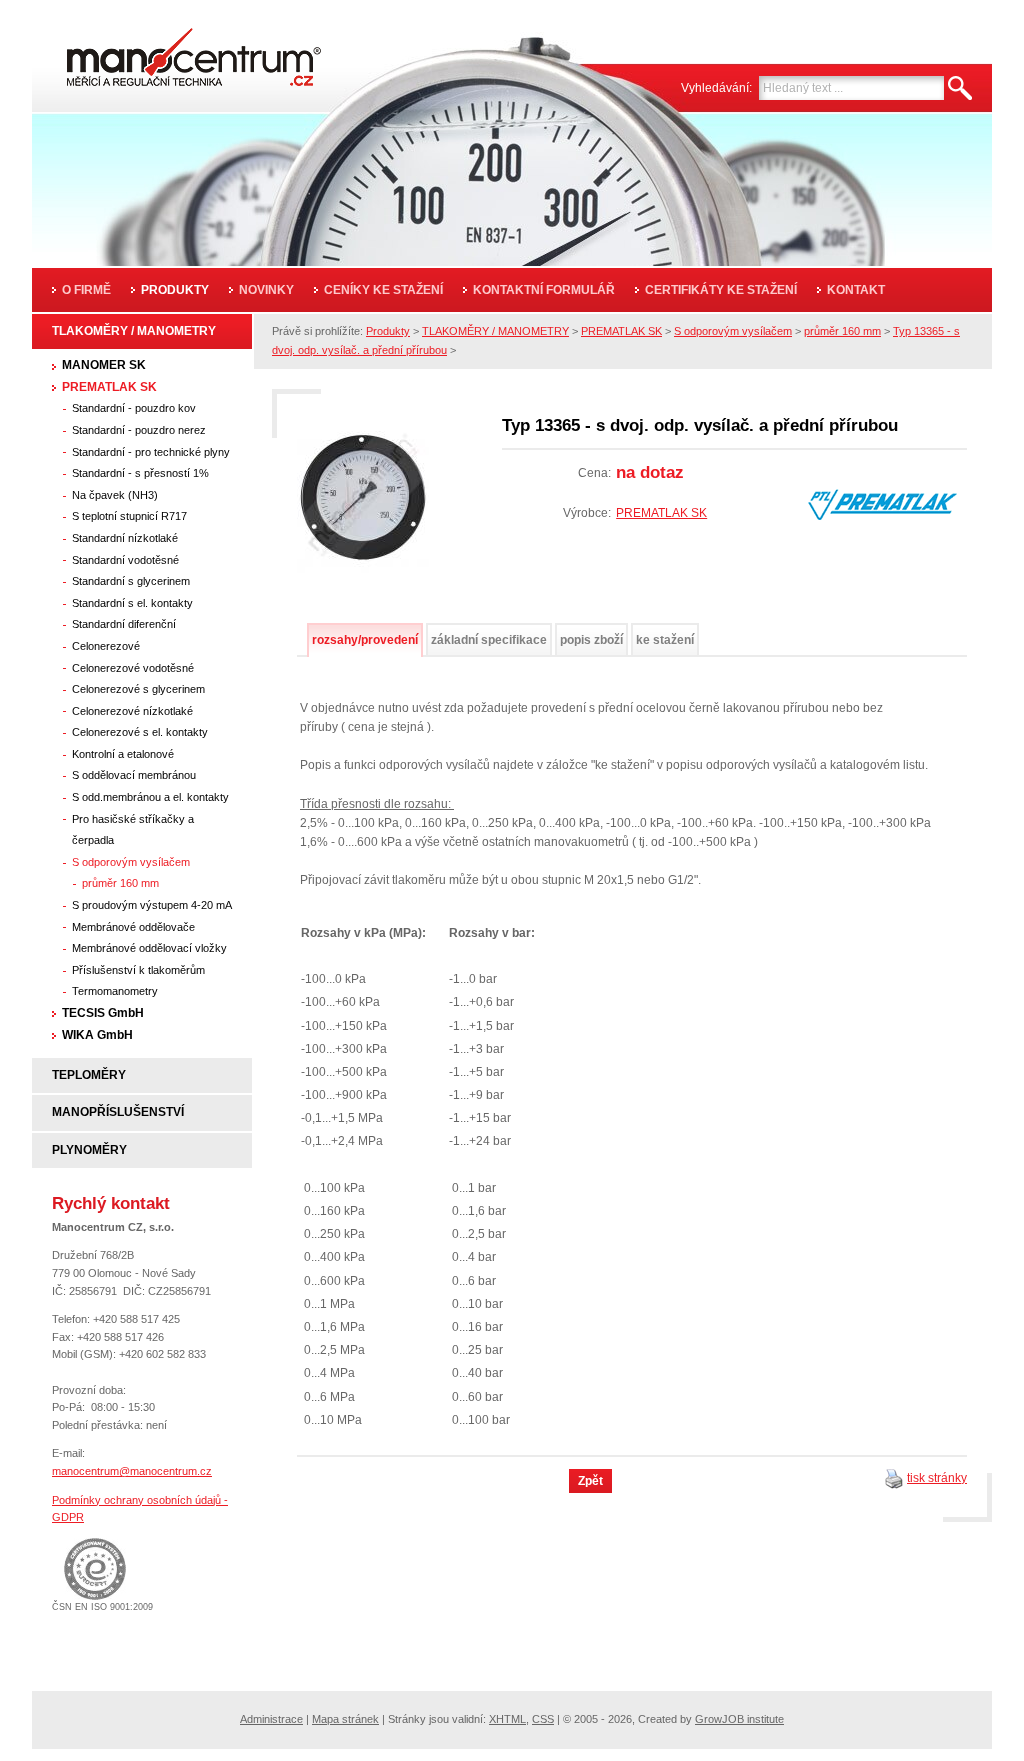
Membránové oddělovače (133, 927)
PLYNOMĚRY (89, 1150)
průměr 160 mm (120, 883)
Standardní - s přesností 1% (140, 473)
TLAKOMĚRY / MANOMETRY (134, 331)
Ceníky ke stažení (383, 290)
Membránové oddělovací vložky (149, 948)
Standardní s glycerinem (131, 581)
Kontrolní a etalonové (123, 754)
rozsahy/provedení (365, 640)
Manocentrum (166, 51)
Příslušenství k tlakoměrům (138, 970)
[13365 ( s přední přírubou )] (363, 504)
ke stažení (665, 640)
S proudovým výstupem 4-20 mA (152, 905)
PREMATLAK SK (109, 387)
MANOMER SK (104, 365)
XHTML (507, 1719)
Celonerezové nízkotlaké (132, 711)
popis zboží (591, 640)
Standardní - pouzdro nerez (139, 430)
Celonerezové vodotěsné (133, 668)
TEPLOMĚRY (89, 1075)
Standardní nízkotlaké (125, 538)
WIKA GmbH (97, 1035)
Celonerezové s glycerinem (138, 689)
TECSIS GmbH (103, 1013)
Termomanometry (115, 991)
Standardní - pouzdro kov (134, 408)
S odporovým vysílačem (131, 862)
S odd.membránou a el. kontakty (150, 797)
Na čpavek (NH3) (115, 495)
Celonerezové (106, 646)
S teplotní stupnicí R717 (129, 516)
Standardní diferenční (124, 624)
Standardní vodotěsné (125, 560)
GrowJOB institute (739, 1719)
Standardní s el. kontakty (132, 603)
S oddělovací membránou (134, 775)
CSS (543, 1719)
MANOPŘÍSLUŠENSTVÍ (118, 1112)
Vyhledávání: (716, 88)
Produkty (175, 290)
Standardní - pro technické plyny (151, 452)
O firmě (86, 290)
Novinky (266, 290)
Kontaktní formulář (544, 290)
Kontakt (856, 290)
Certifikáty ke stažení (721, 290)
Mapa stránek (345, 1719)
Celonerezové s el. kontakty (140, 732)
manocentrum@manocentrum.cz (132, 1471)
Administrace (271, 1719)
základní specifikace (489, 640)
